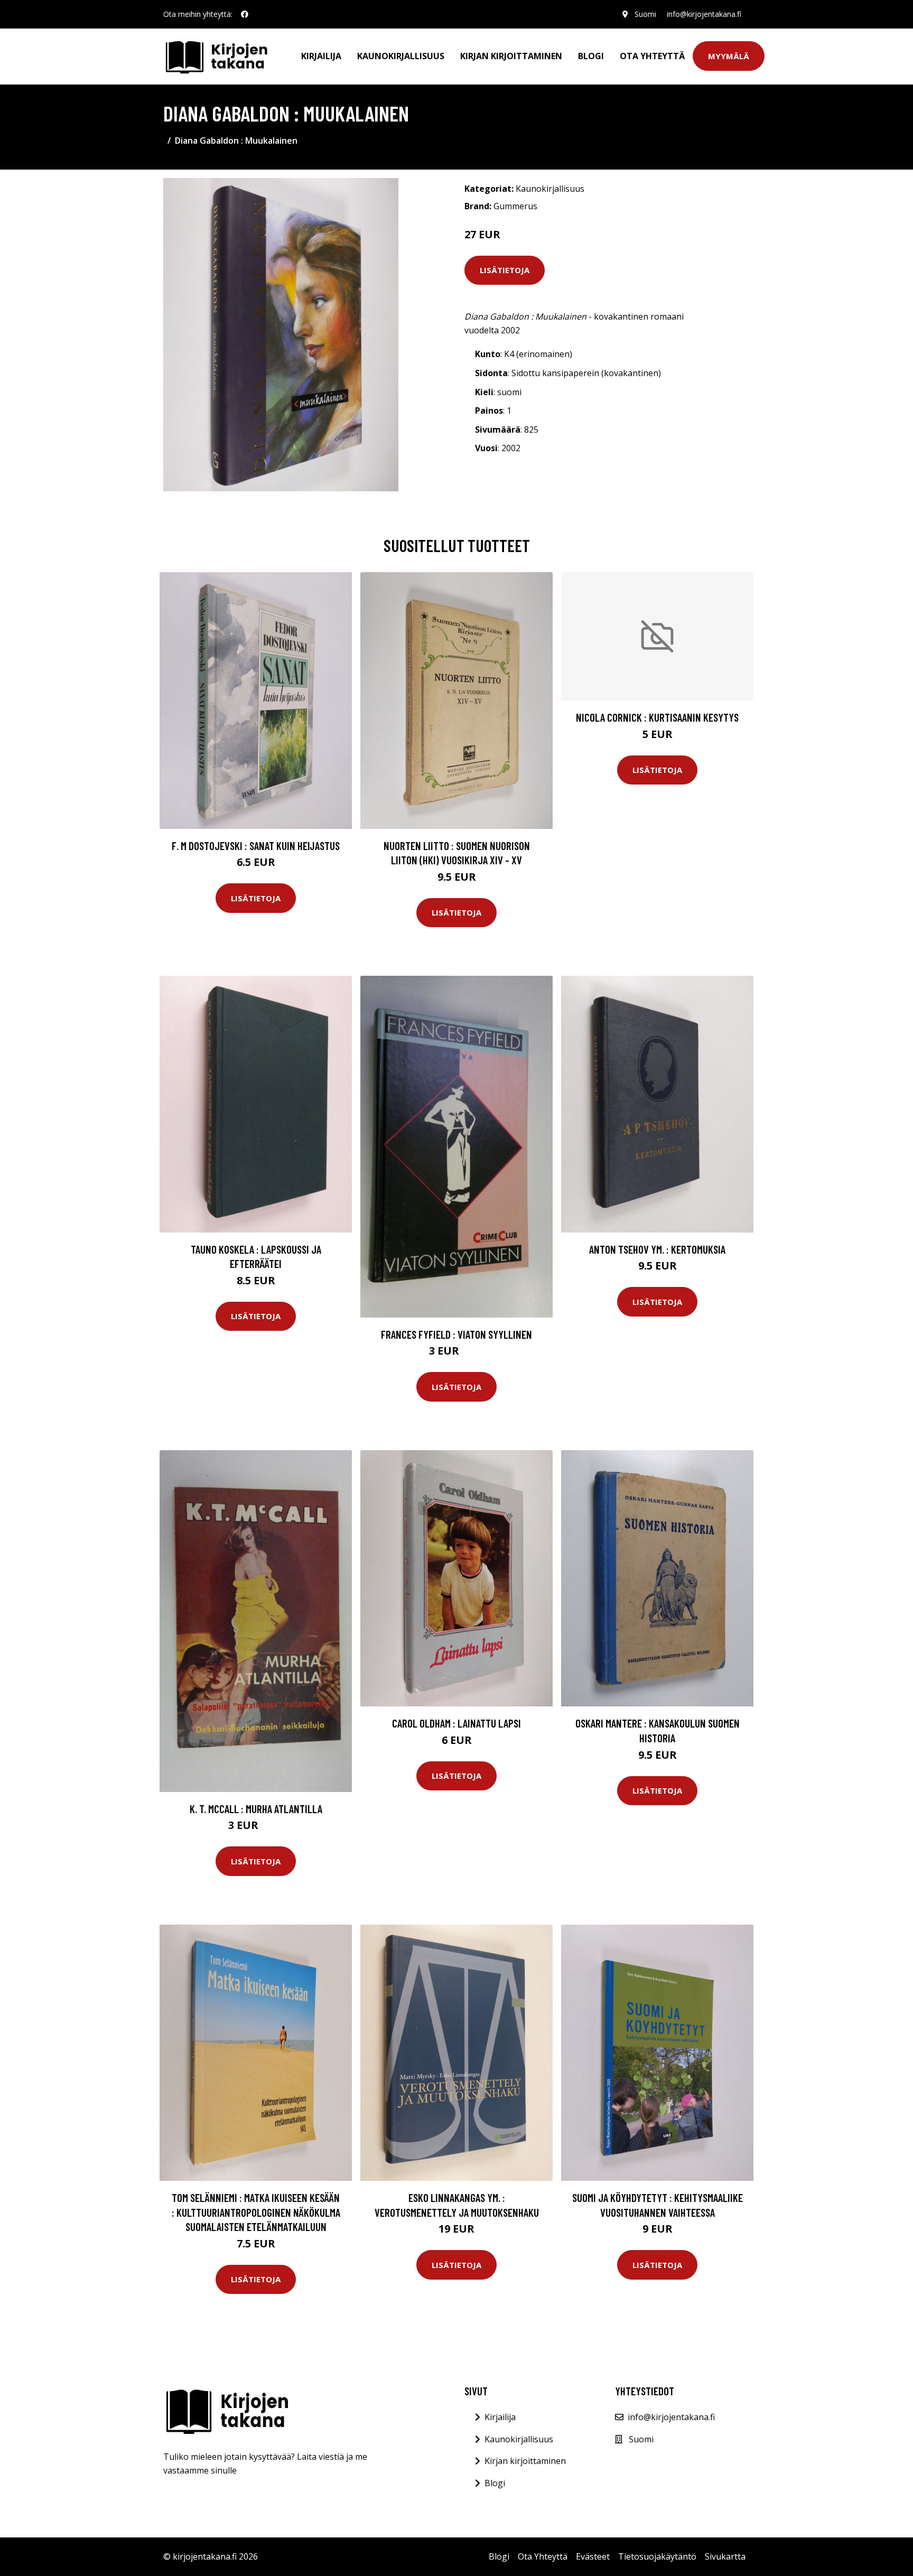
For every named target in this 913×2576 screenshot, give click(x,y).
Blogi (591, 56)
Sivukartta (725, 2556)
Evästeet (593, 2556)
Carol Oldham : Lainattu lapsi (456, 1723)
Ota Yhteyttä (652, 56)
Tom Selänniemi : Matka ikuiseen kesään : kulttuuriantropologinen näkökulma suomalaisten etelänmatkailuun (256, 2212)
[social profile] (245, 14)
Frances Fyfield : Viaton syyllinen (456, 1334)
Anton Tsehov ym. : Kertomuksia (657, 1249)
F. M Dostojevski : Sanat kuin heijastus (256, 846)
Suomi (645, 14)
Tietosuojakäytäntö (657, 2556)
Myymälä (729, 56)
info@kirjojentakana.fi (704, 14)
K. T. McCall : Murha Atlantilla (256, 1809)
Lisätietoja (505, 270)
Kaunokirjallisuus (401, 56)
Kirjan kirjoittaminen (511, 56)
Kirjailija (321, 56)
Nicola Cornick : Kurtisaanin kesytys (657, 717)
